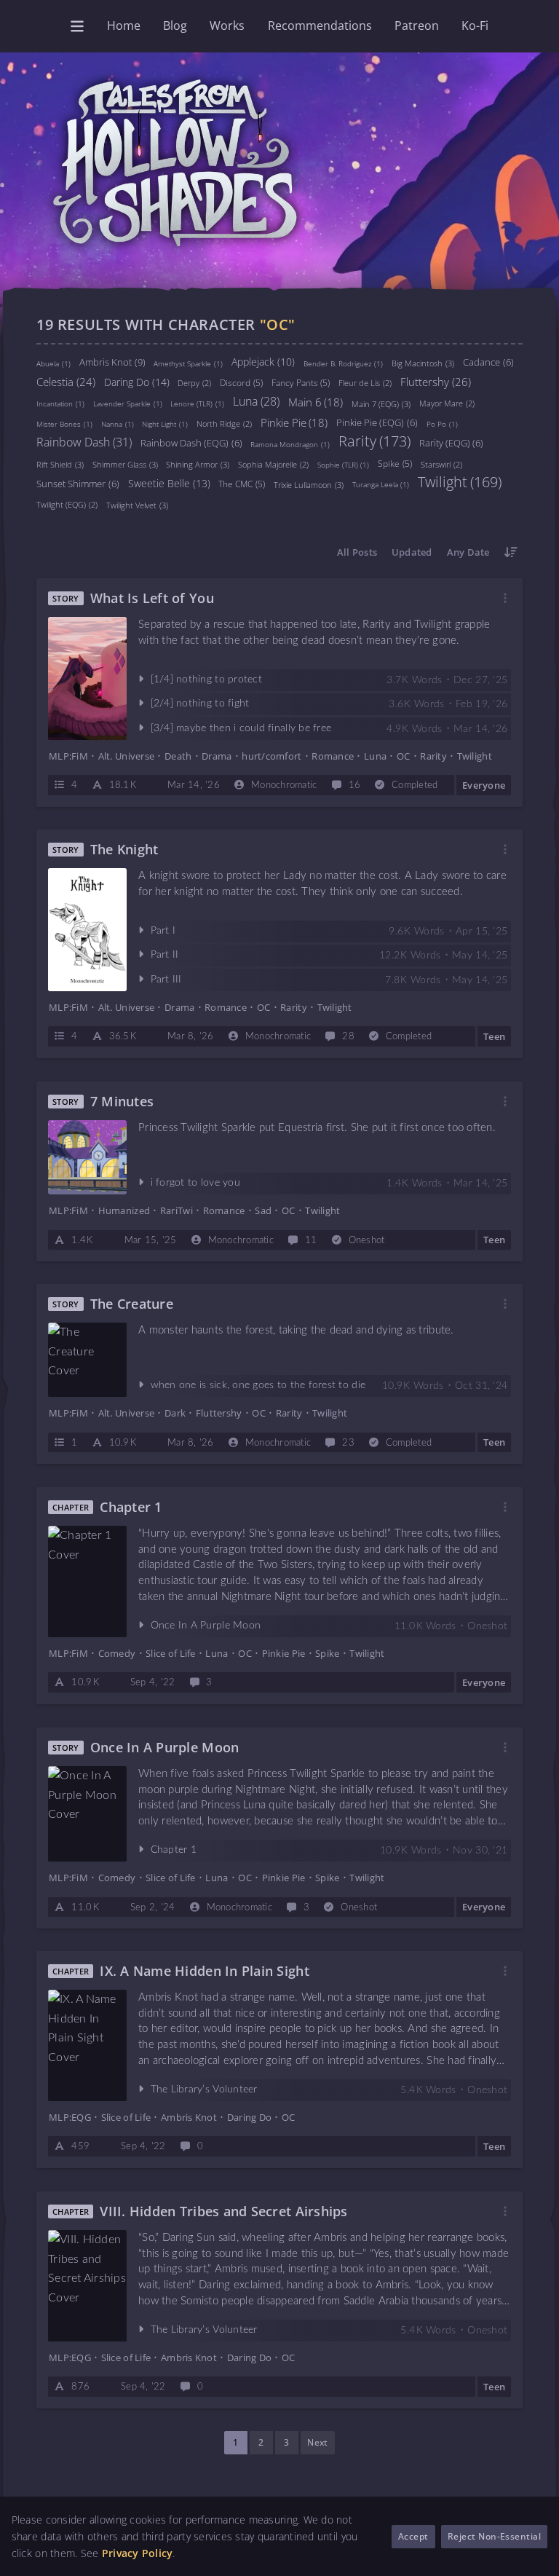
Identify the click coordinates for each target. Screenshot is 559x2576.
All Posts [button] (357, 552)
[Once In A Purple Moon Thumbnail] (87, 1813)
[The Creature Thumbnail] (87, 1360)
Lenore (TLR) (197, 403)
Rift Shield (60, 464)
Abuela (53, 363)
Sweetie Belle (169, 482)
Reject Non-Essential (495, 2536)
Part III (166, 980)
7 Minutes (122, 1102)
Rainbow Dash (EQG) (191, 443)
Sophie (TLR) (344, 464)
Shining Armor (198, 464)
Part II (165, 956)
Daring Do (137, 381)
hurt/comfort (271, 756)
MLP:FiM (68, 756)
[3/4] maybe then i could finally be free (241, 728)
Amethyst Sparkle (188, 363)
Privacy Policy (138, 2553)
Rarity (374, 441)
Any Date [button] (468, 552)
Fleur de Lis (365, 383)
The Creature (132, 1304)
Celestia (66, 381)
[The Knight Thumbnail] (87, 930)
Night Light (165, 424)
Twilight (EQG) (67, 504)
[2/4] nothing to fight (200, 704)
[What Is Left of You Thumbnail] (87, 678)
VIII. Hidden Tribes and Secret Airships (223, 2211)
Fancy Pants (301, 382)
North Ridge (224, 424)
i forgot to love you (195, 1183)
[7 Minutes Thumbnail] (87, 1157)
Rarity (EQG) (452, 443)
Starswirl (441, 464)
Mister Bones (64, 424)
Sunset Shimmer (78, 483)
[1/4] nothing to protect (206, 680)
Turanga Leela (381, 484)
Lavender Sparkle (128, 403)
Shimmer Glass (125, 464)
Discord (241, 382)
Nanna (118, 424)
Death (178, 756)
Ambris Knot (112, 361)
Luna (256, 401)
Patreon (417, 25)
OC (404, 756)
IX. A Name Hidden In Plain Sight (205, 1971)
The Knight (124, 850)
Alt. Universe (126, 756)
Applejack (263, 361)
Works (227, 25)
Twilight (460, 481)
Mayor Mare (447, 403)
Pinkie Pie (294, 422)
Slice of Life (170, 1653)
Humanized (124, 1210)
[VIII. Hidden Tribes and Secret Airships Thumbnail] (87, 2286)
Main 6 (316, 401)
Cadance (488, 362)
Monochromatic (284, 785)
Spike (395, 463)
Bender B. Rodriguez (344, 363)
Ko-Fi (475, 25)
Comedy (117, 1653)
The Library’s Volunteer (204, 2089)
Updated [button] (412, 552)
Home (124, 25)
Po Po (442, 424)
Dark (175, 1414)
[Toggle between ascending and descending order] (511, 552)
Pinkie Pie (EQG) (377, 422)
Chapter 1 (131, 1507)
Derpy (194, 383)
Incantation (60, 403)
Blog (175, 25)
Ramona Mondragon (290, 444)
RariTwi (177, 1210)
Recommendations (320, 25)
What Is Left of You (152, 598)
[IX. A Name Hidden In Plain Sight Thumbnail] (87, 2045)
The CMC (242, 483)
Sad (263, 1210)
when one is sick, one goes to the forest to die (258, 1386)
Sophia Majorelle (273, 464)
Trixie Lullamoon (309, 484)
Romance (333, 756)
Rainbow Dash (84, 441)
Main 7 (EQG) (381, 403)
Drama (217, 756)
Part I (163, 931)
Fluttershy (436, 381)
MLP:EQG (70, 2117)
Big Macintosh (423, 362)
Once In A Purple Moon (206, 1626)
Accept (413, 2536)
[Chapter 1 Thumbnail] (87, 1582)
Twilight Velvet (137, 504)
